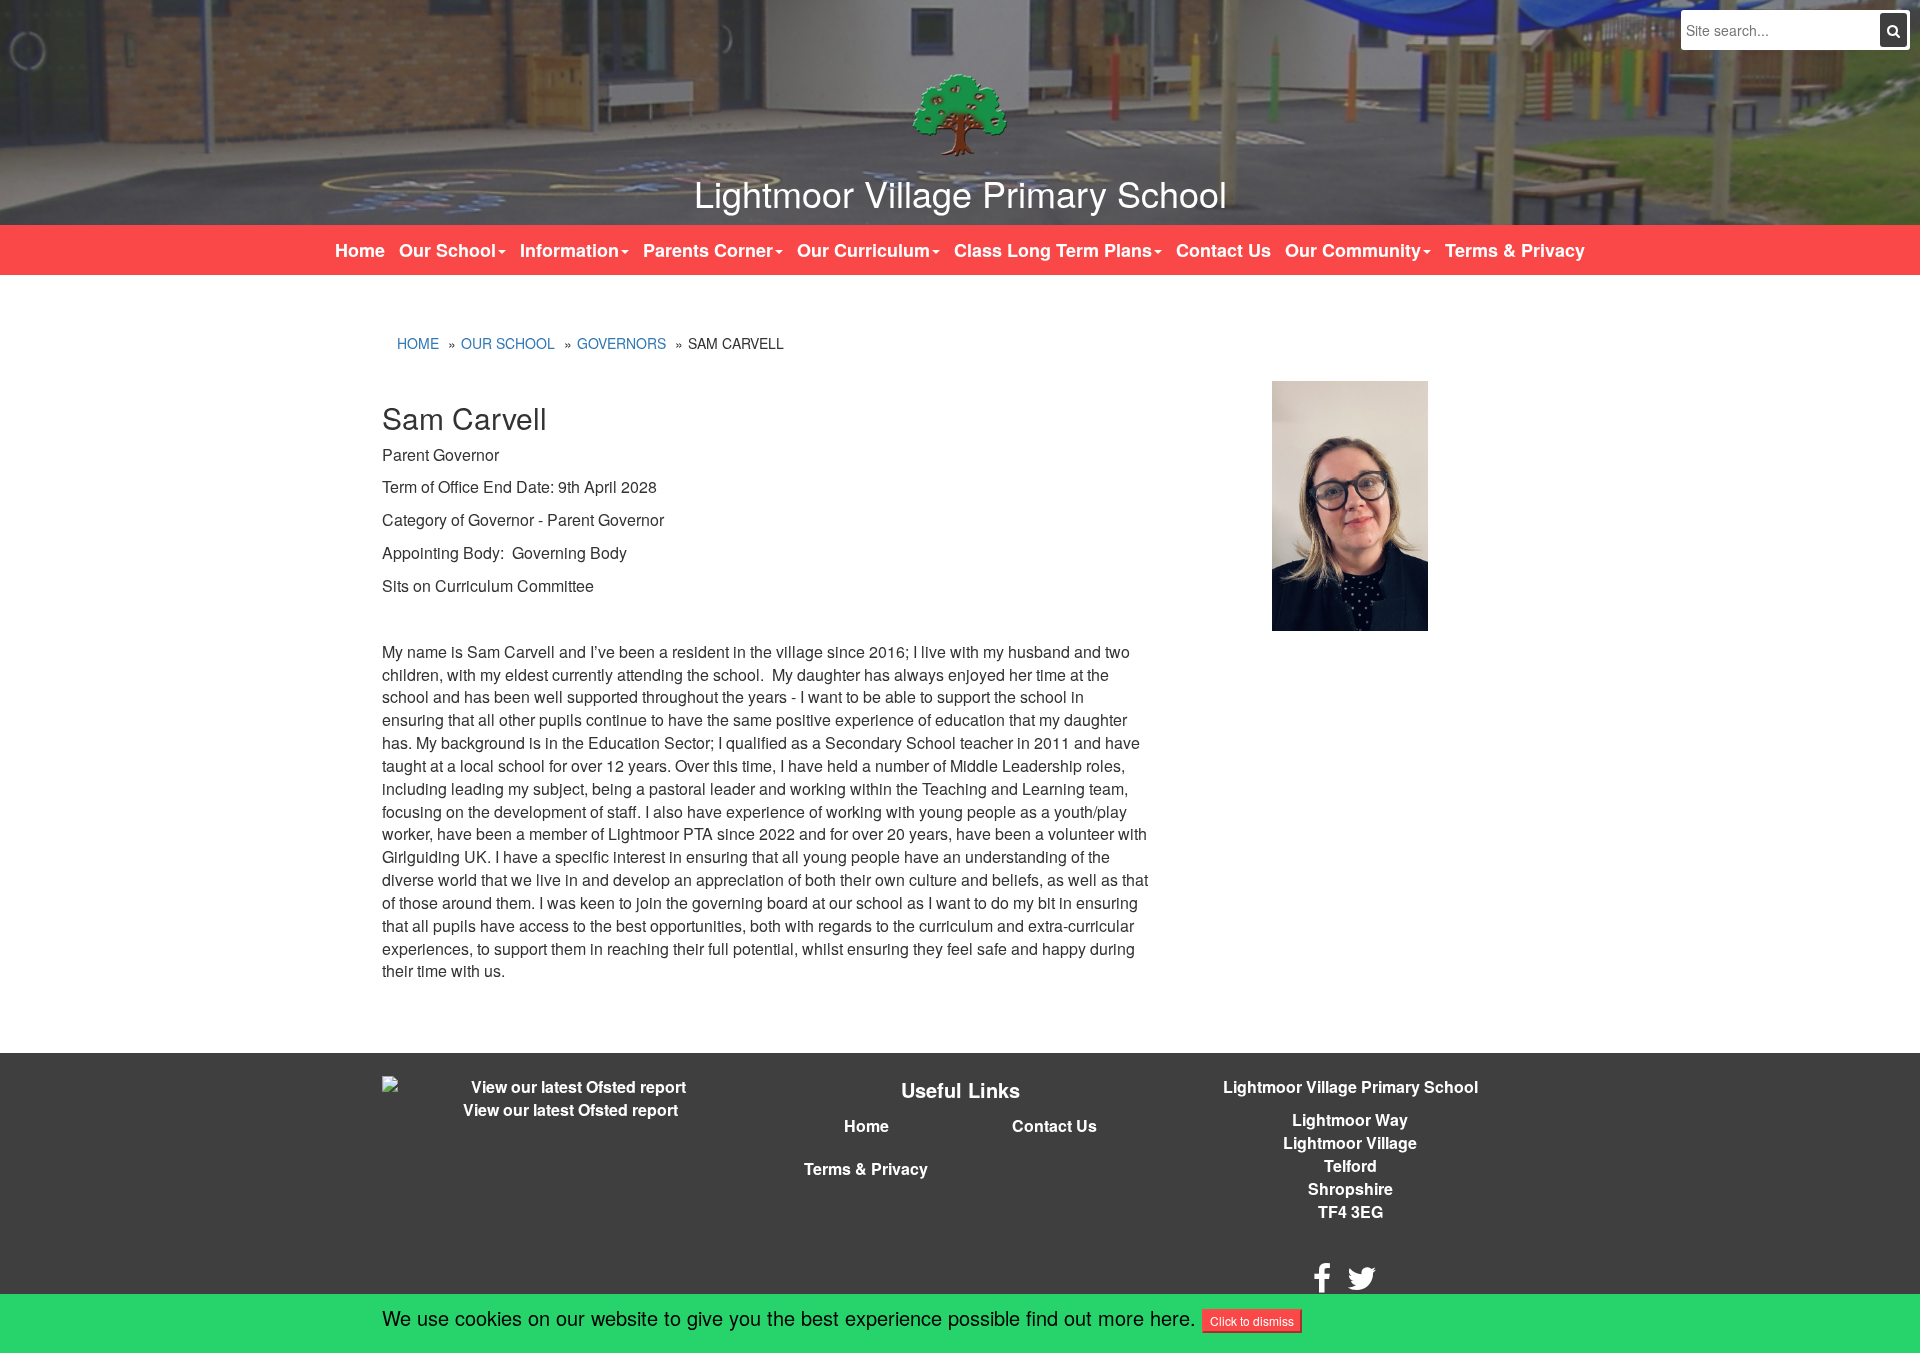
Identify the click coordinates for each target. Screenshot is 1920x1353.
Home (360, 250)
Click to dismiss (1252, 1320)
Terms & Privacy (1515, 250)
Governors (621, 343)
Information (569, 250)
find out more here (1108, 1317)
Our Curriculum (863, 250)
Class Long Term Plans (1053, 250)
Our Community (1353, 250)
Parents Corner (708, 250)
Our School (447, 250)
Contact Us (1223, 250)
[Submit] (1893, 30)
